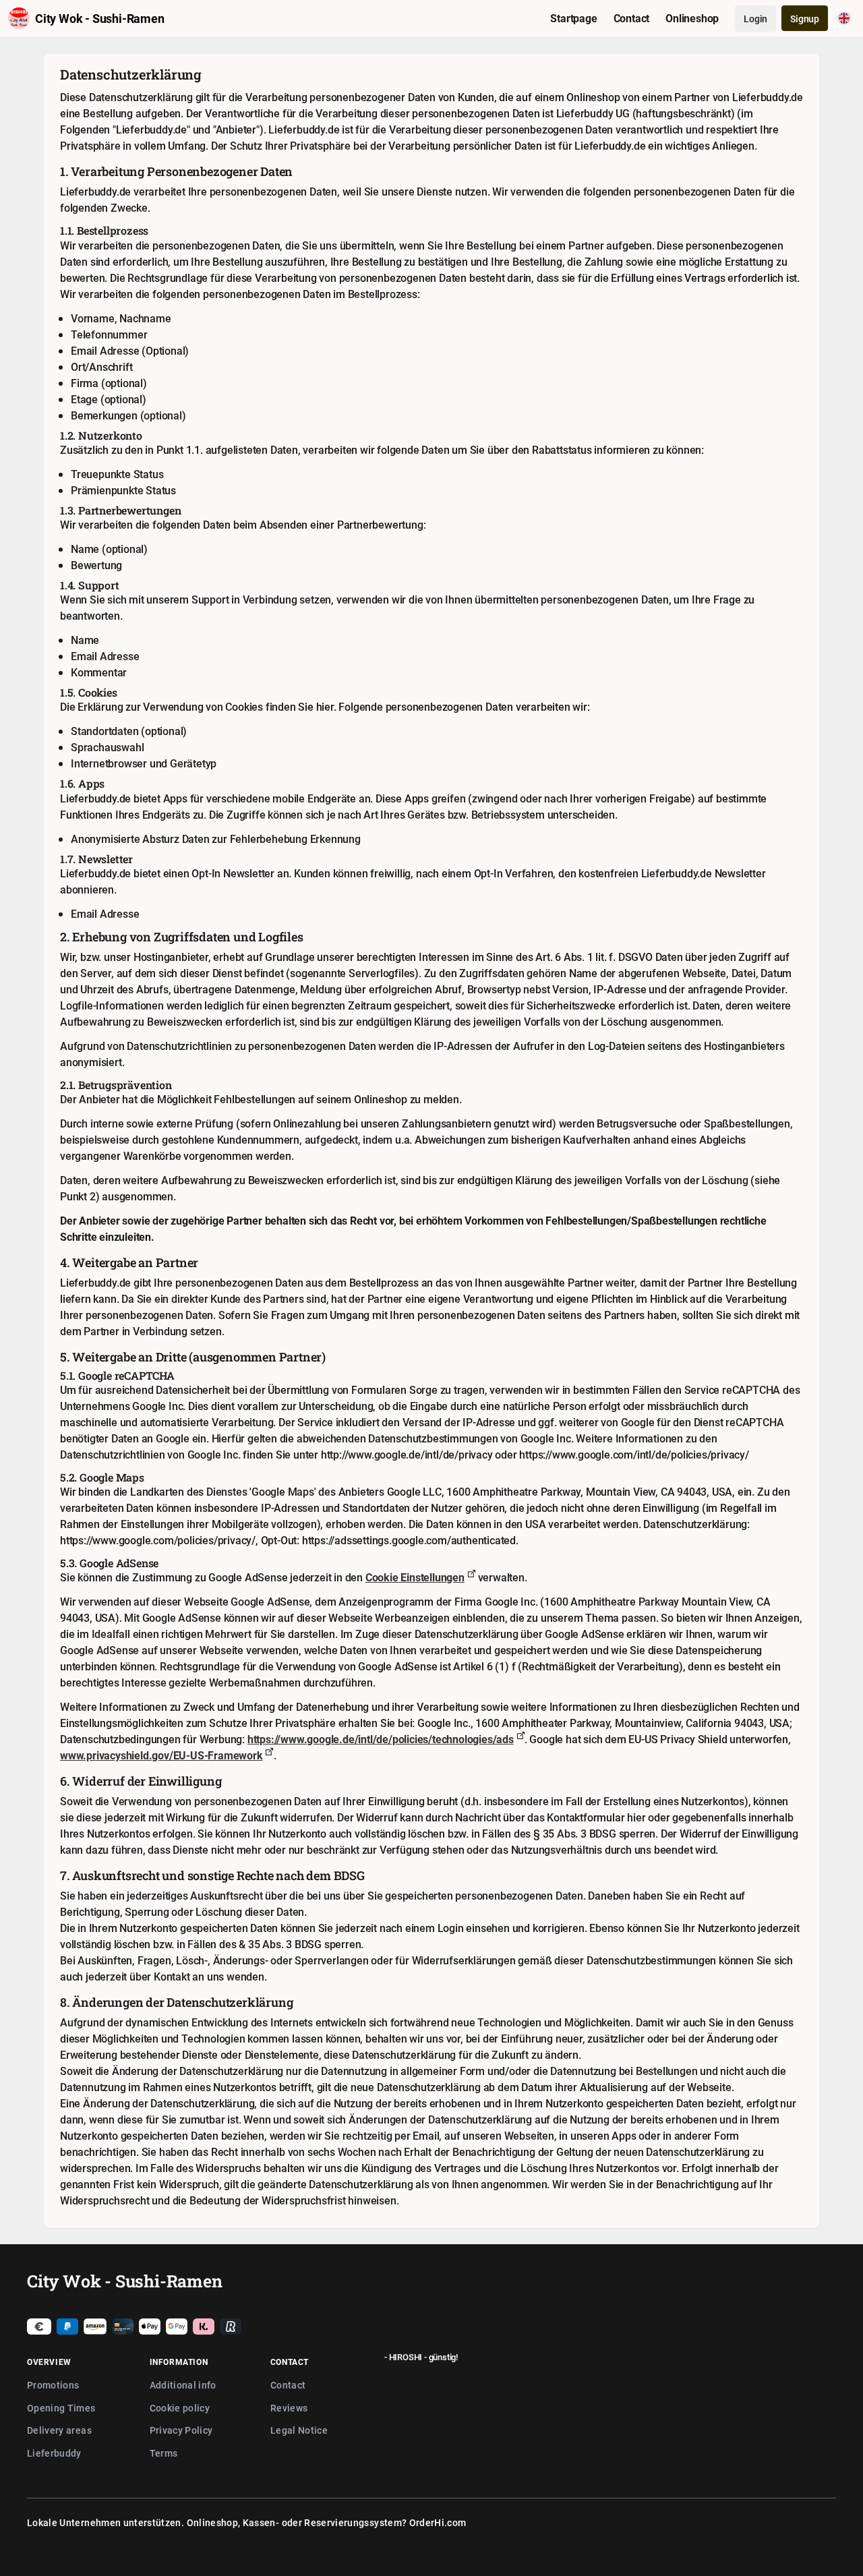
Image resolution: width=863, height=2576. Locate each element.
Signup (805, 19)
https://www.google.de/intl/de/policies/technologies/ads (381, 1739)
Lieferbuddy (54, 2453)
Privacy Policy (181, 2430)
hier (325, 707)
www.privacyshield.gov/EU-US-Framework (161, 1755)
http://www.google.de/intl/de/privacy (407, 1455)
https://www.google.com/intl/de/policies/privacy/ (634, 1455)
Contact (288, 2385)
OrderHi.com (438, 2522)
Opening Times (61, 2408)
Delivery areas (59, 2430)
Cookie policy (180, 2408)
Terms (164, 2453)
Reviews (289, 2408)
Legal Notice (299, 2430)
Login (755, 19)
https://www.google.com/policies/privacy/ (158, 1540)
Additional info (183, 2385)
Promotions (53, 2385)
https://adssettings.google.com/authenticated (409, 1540)
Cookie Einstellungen (415, 1577)
